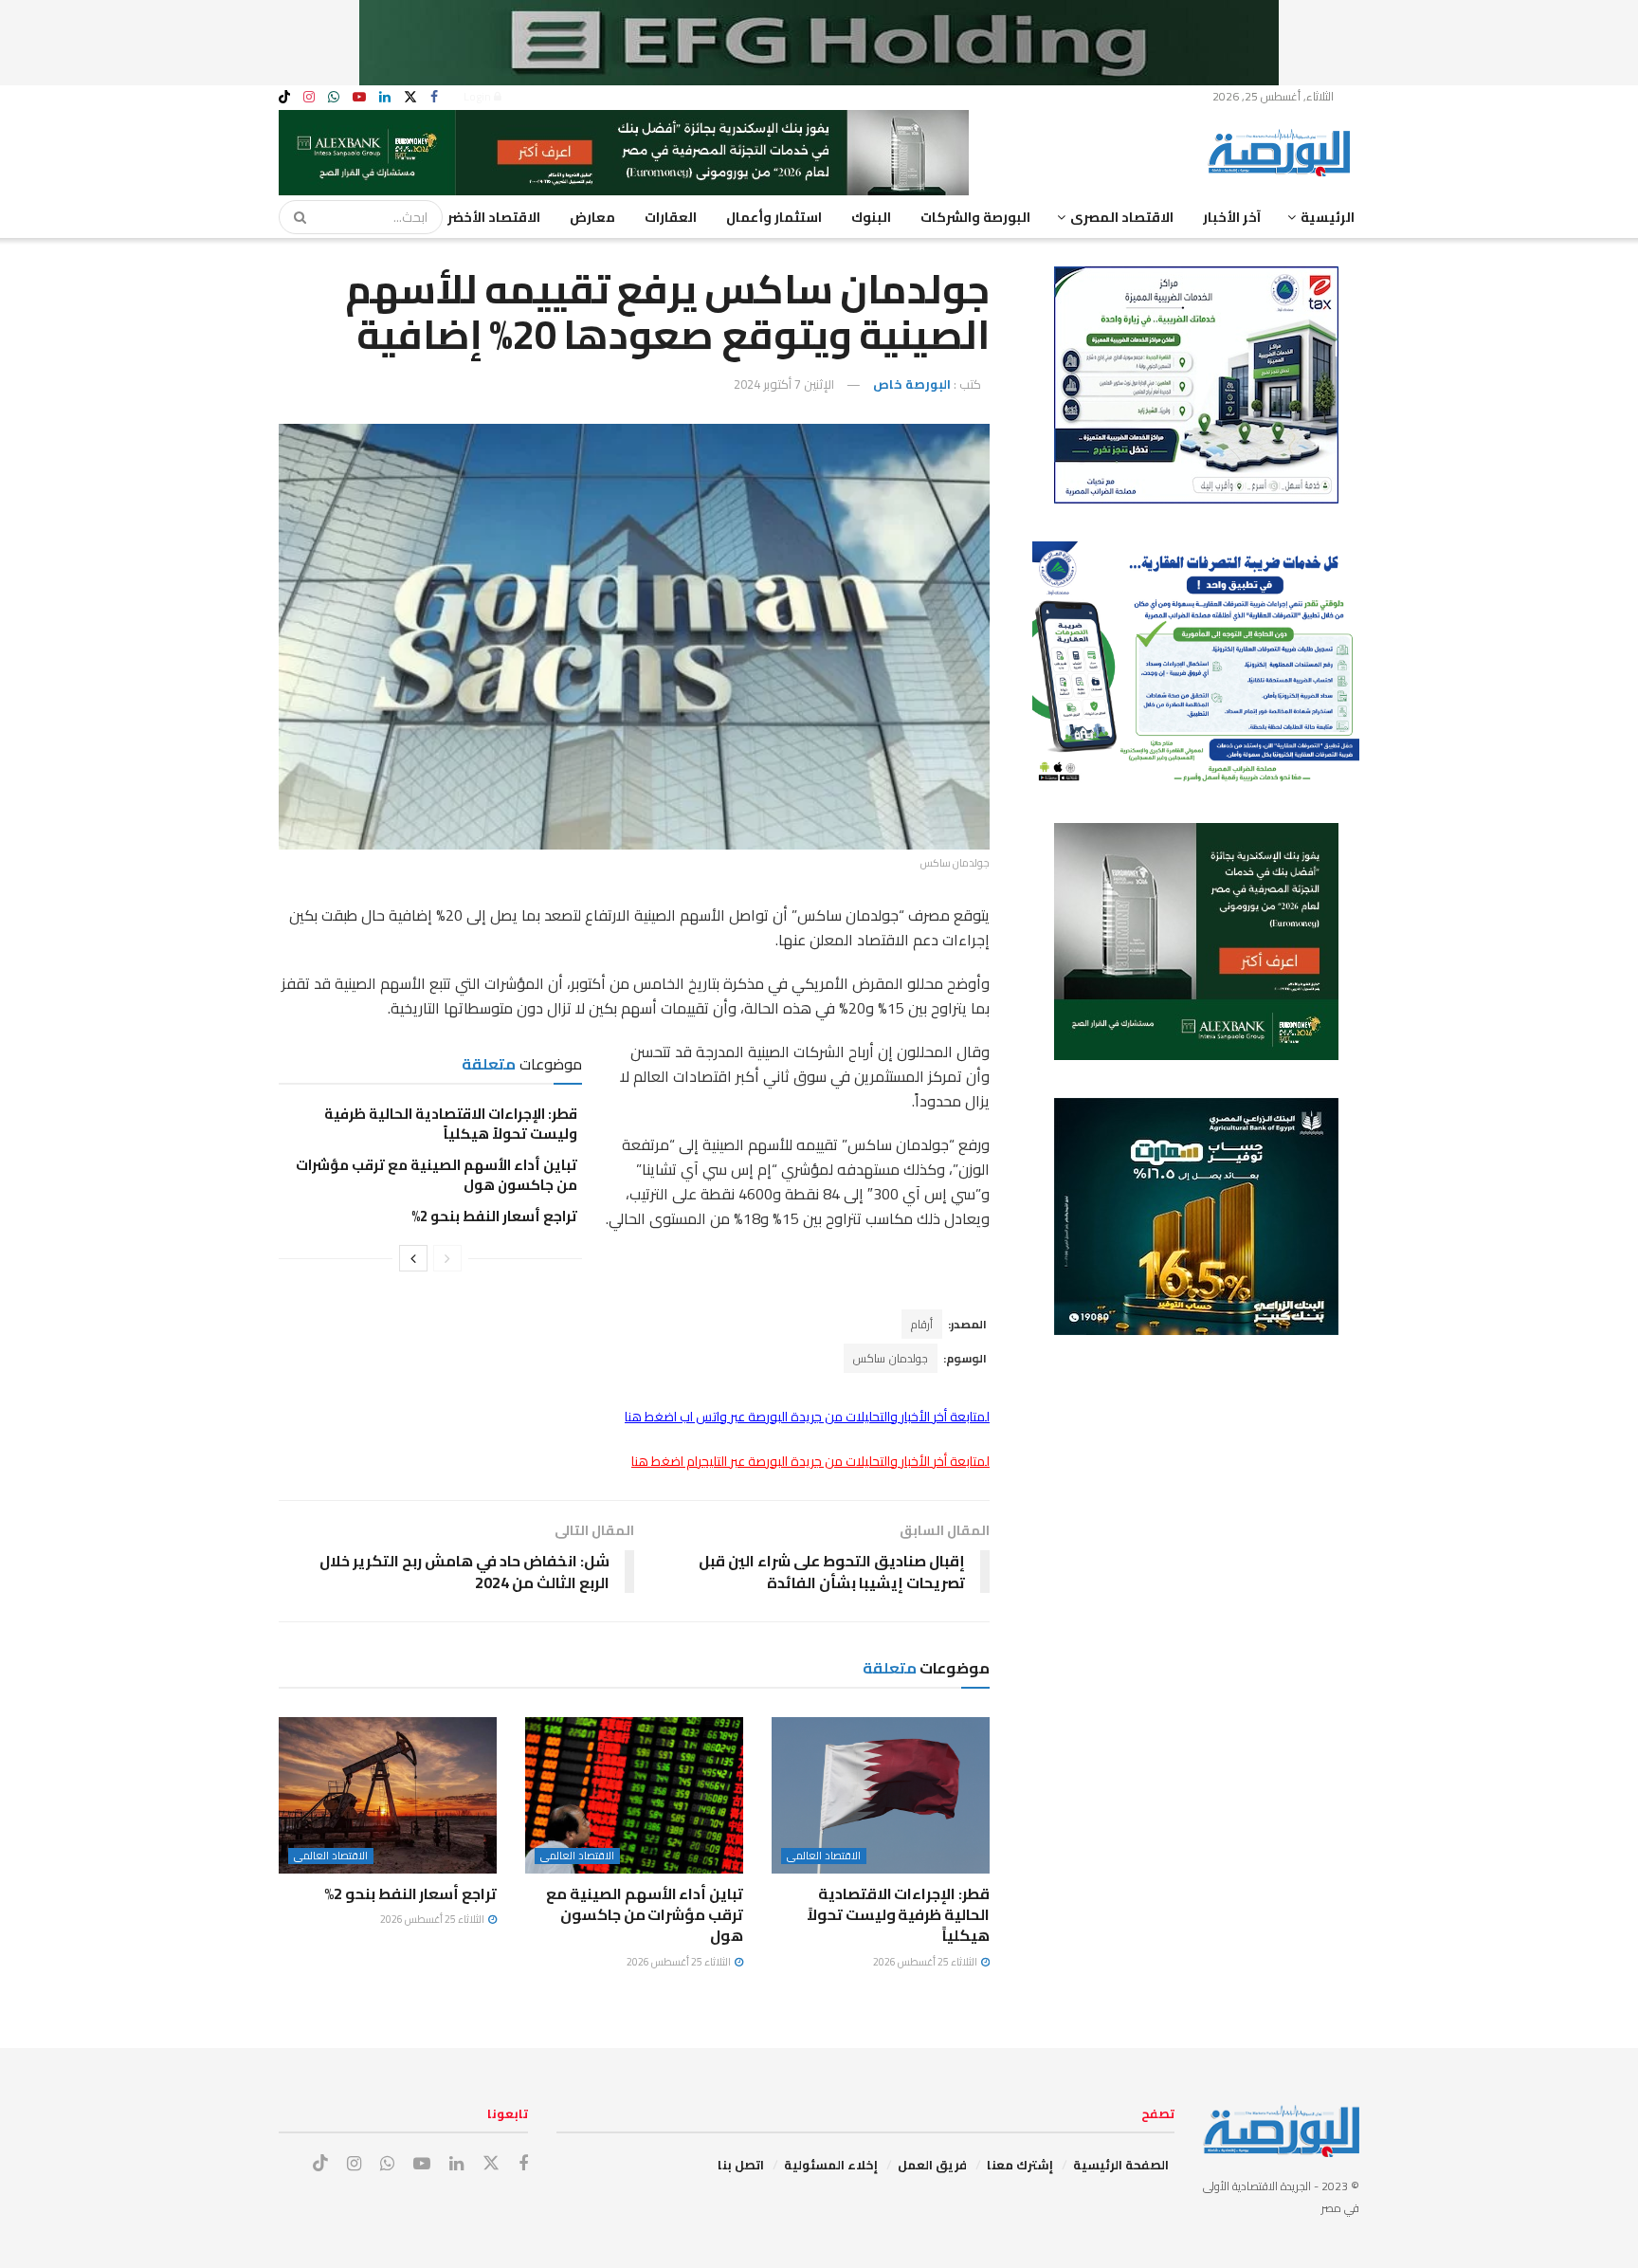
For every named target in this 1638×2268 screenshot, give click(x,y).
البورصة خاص (912, 384)
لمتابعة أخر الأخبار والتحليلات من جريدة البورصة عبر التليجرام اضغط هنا (810, 1461)
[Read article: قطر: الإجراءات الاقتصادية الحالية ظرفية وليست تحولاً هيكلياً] (881, 1795)
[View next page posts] (413, 1258)
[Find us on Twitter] (410, 97)
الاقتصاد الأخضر (494, 217)
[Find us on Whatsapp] (334, 97)
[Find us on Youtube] (359, 97)
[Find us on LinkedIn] (385, 97)
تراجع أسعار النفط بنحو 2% (494, 1216)
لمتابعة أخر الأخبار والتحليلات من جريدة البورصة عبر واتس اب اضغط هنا (807, 1417)
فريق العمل (932, 2165)
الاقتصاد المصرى (1122, 217)
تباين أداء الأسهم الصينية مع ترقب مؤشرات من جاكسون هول (437, 1175)
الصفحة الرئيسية (1121, 2165)
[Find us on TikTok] (284, 98)
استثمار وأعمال (774, 217)
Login (479, 96)
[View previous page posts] (447, 1258)
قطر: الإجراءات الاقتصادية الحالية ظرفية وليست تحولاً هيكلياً (451, 1124)
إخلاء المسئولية (831, 2165)
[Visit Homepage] (1283, 153)
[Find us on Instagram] (309, 97)
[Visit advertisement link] (819, 43)
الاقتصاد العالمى (824, 1856)
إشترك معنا (1020, 2165)
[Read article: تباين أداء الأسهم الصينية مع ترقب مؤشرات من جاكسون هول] (634, 1795)
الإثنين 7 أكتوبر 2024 (784, 384)
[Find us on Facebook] (434, 97)
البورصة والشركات (975, 217)
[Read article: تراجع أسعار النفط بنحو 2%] (388, 1795)
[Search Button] (294, 217)
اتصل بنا (741, 2165)
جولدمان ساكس (891, 1358)
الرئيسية (1328, 217)
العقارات (671, 217)
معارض (592, 217)
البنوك (871, 217)
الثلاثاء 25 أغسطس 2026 (926, 1962)
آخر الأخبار (1232, 217)
